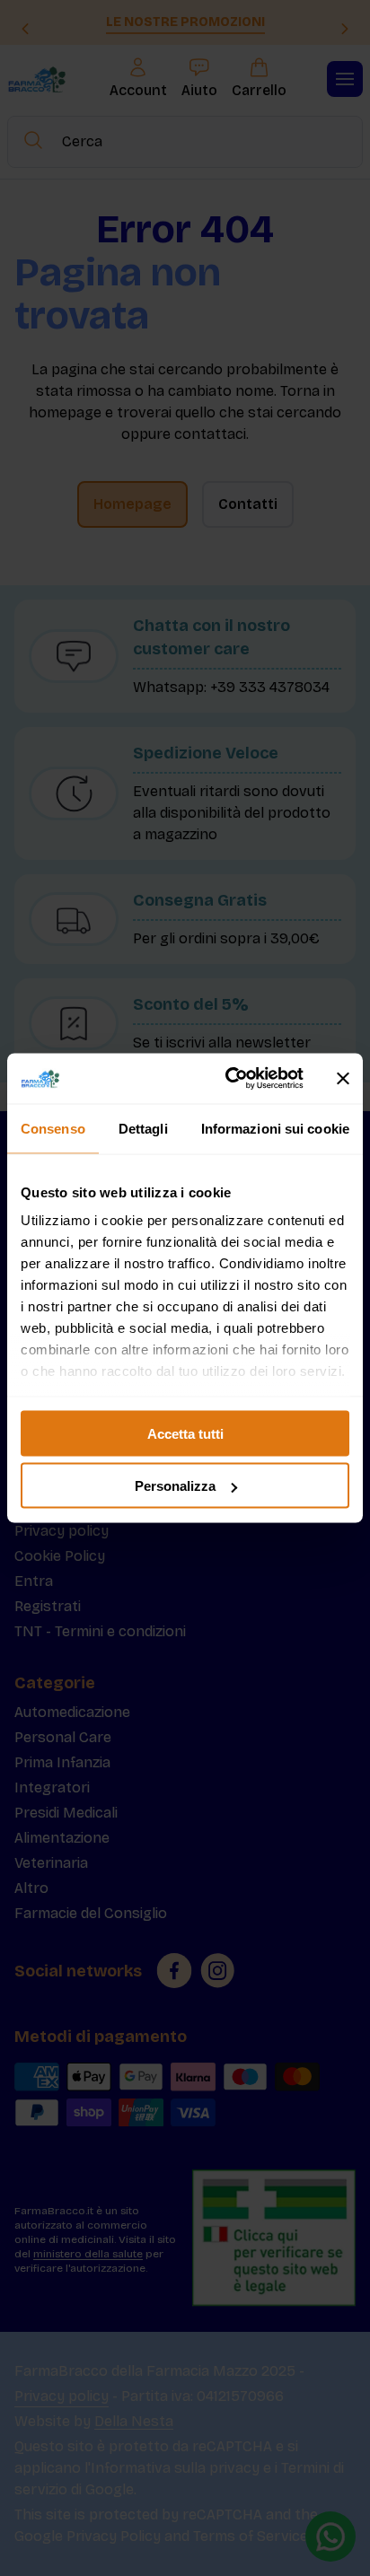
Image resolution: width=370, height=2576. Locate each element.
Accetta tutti (185, 1433)
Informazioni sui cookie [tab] (275, 1128)
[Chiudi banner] (343, 1078)
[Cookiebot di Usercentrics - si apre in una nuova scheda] (229, 1079)
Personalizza (175, 1486)
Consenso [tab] (53, 1128)
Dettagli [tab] (143, 1128)
